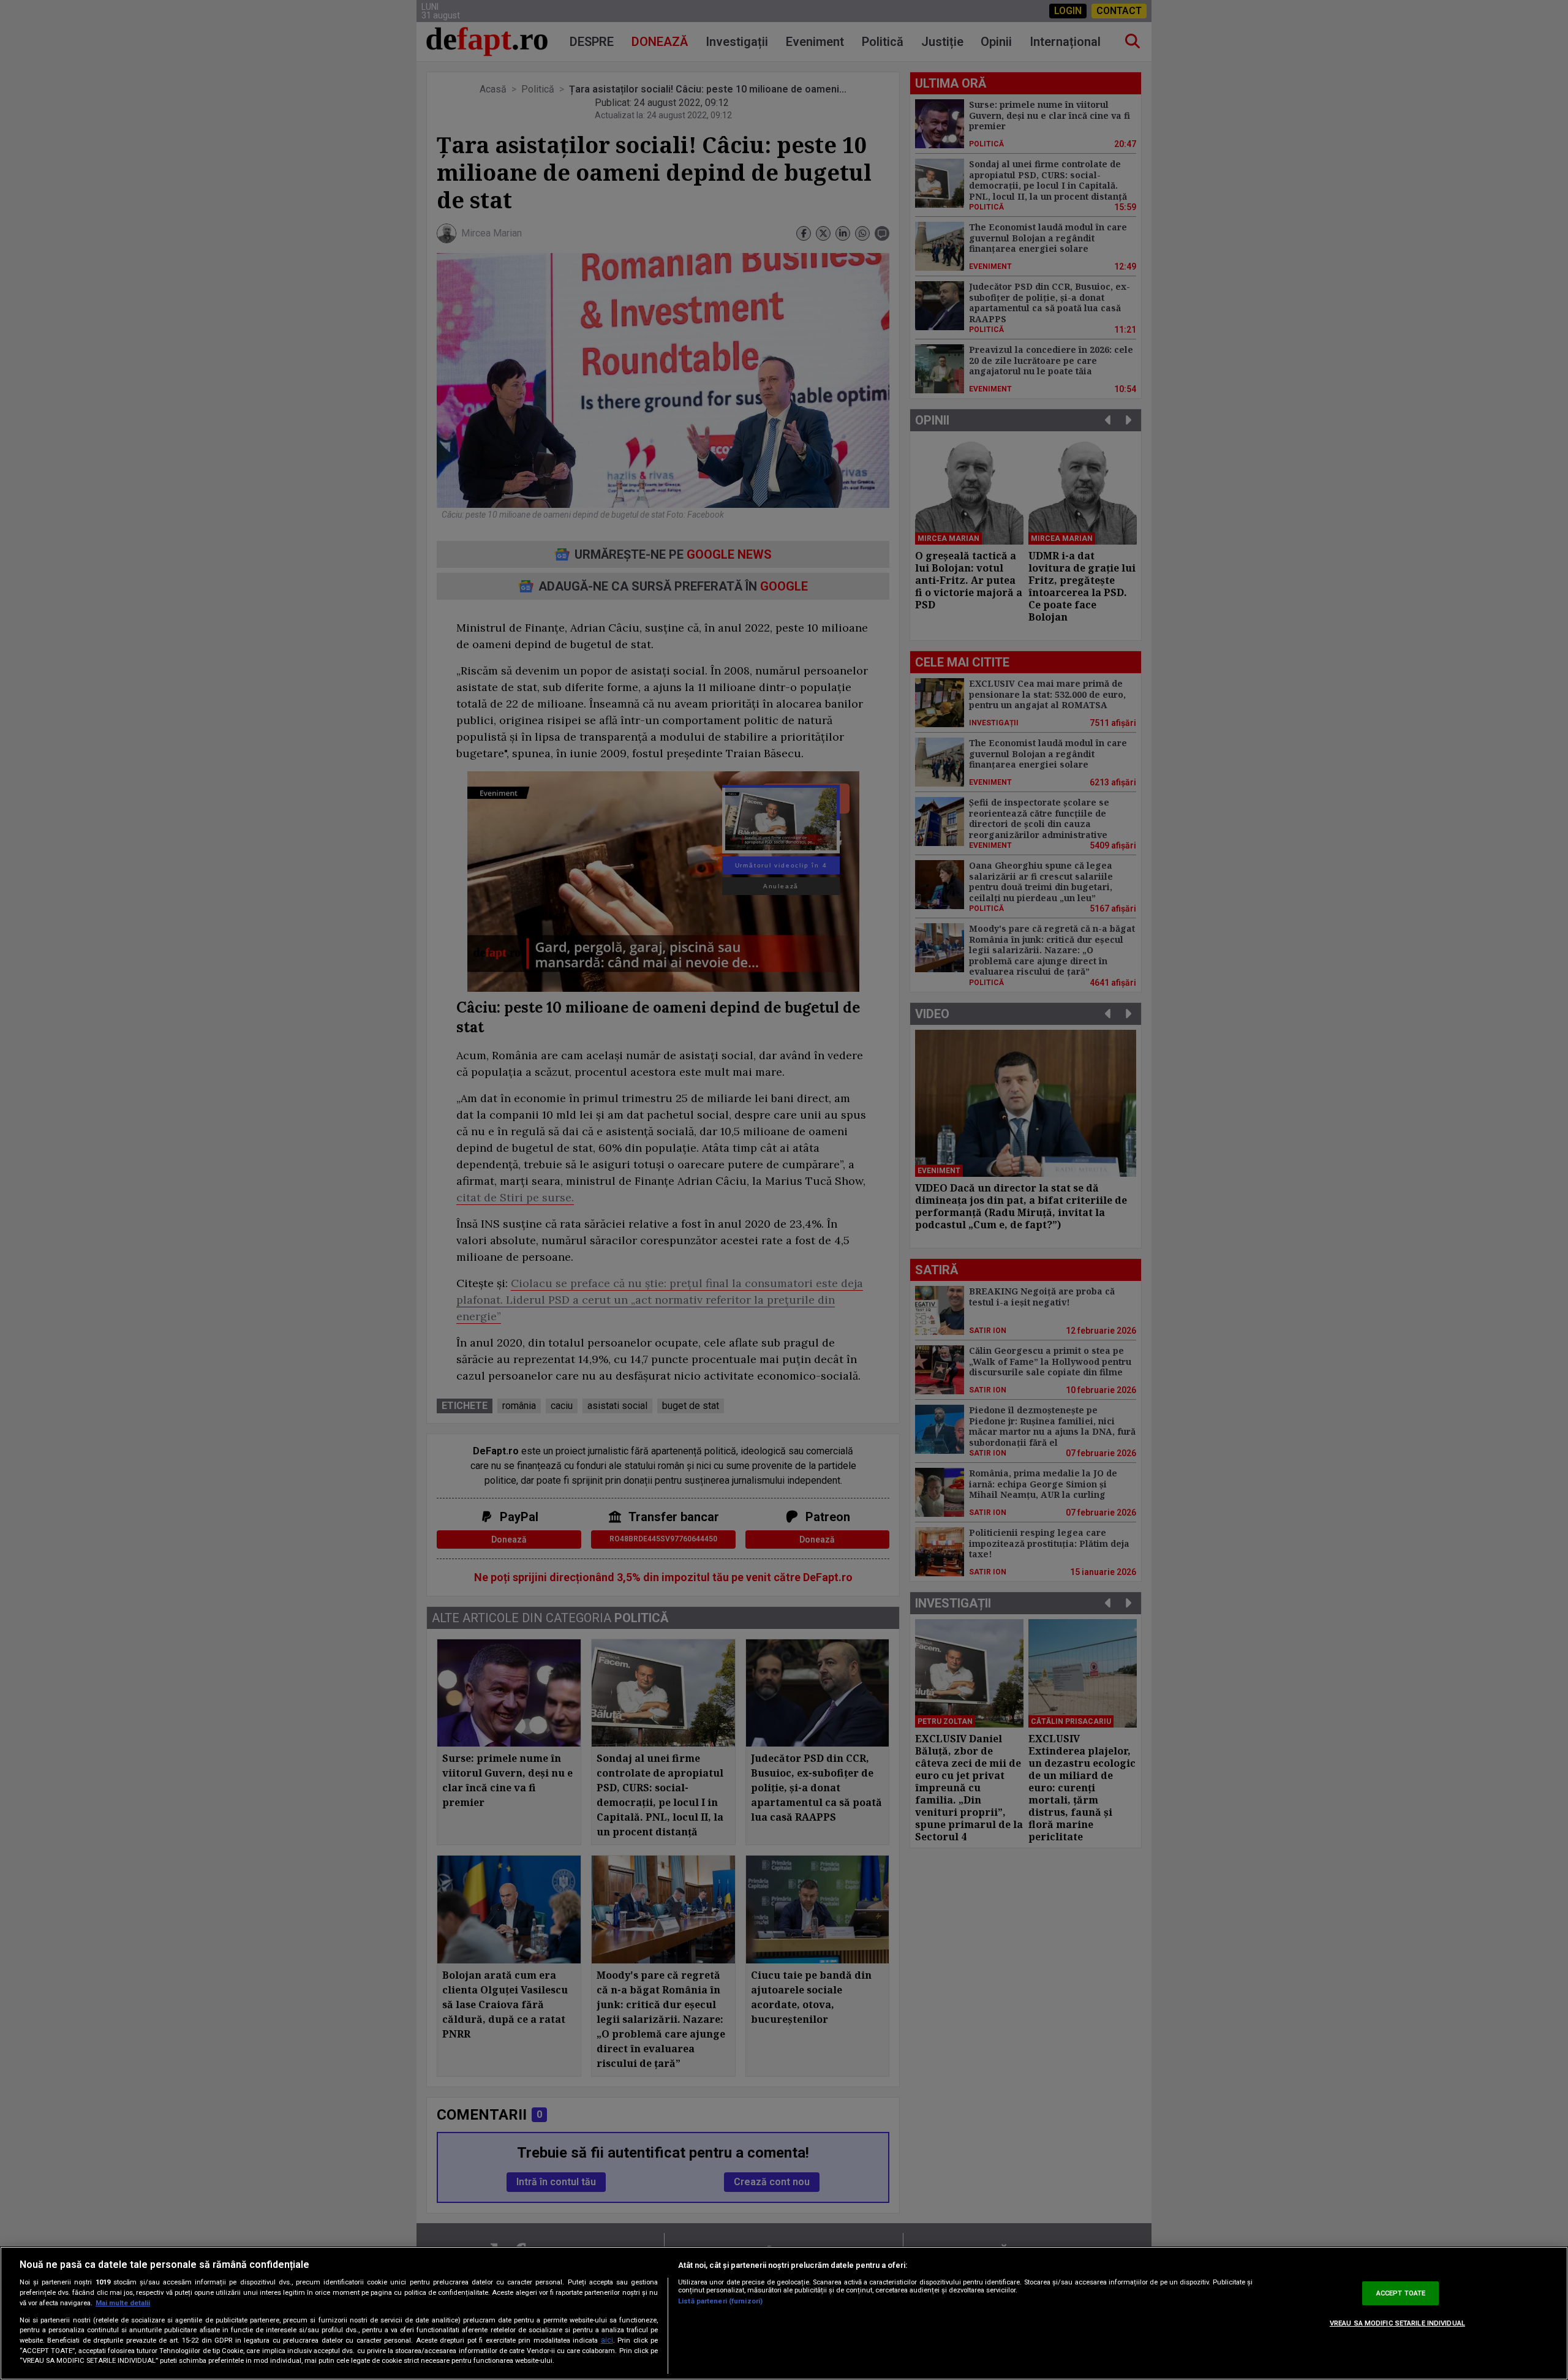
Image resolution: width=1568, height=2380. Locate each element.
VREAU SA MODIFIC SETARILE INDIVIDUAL (1397, 2324)
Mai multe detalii (123, 2303)
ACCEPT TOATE (1401, 2293)
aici (607, 2340)
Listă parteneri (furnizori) (720, 2301)
